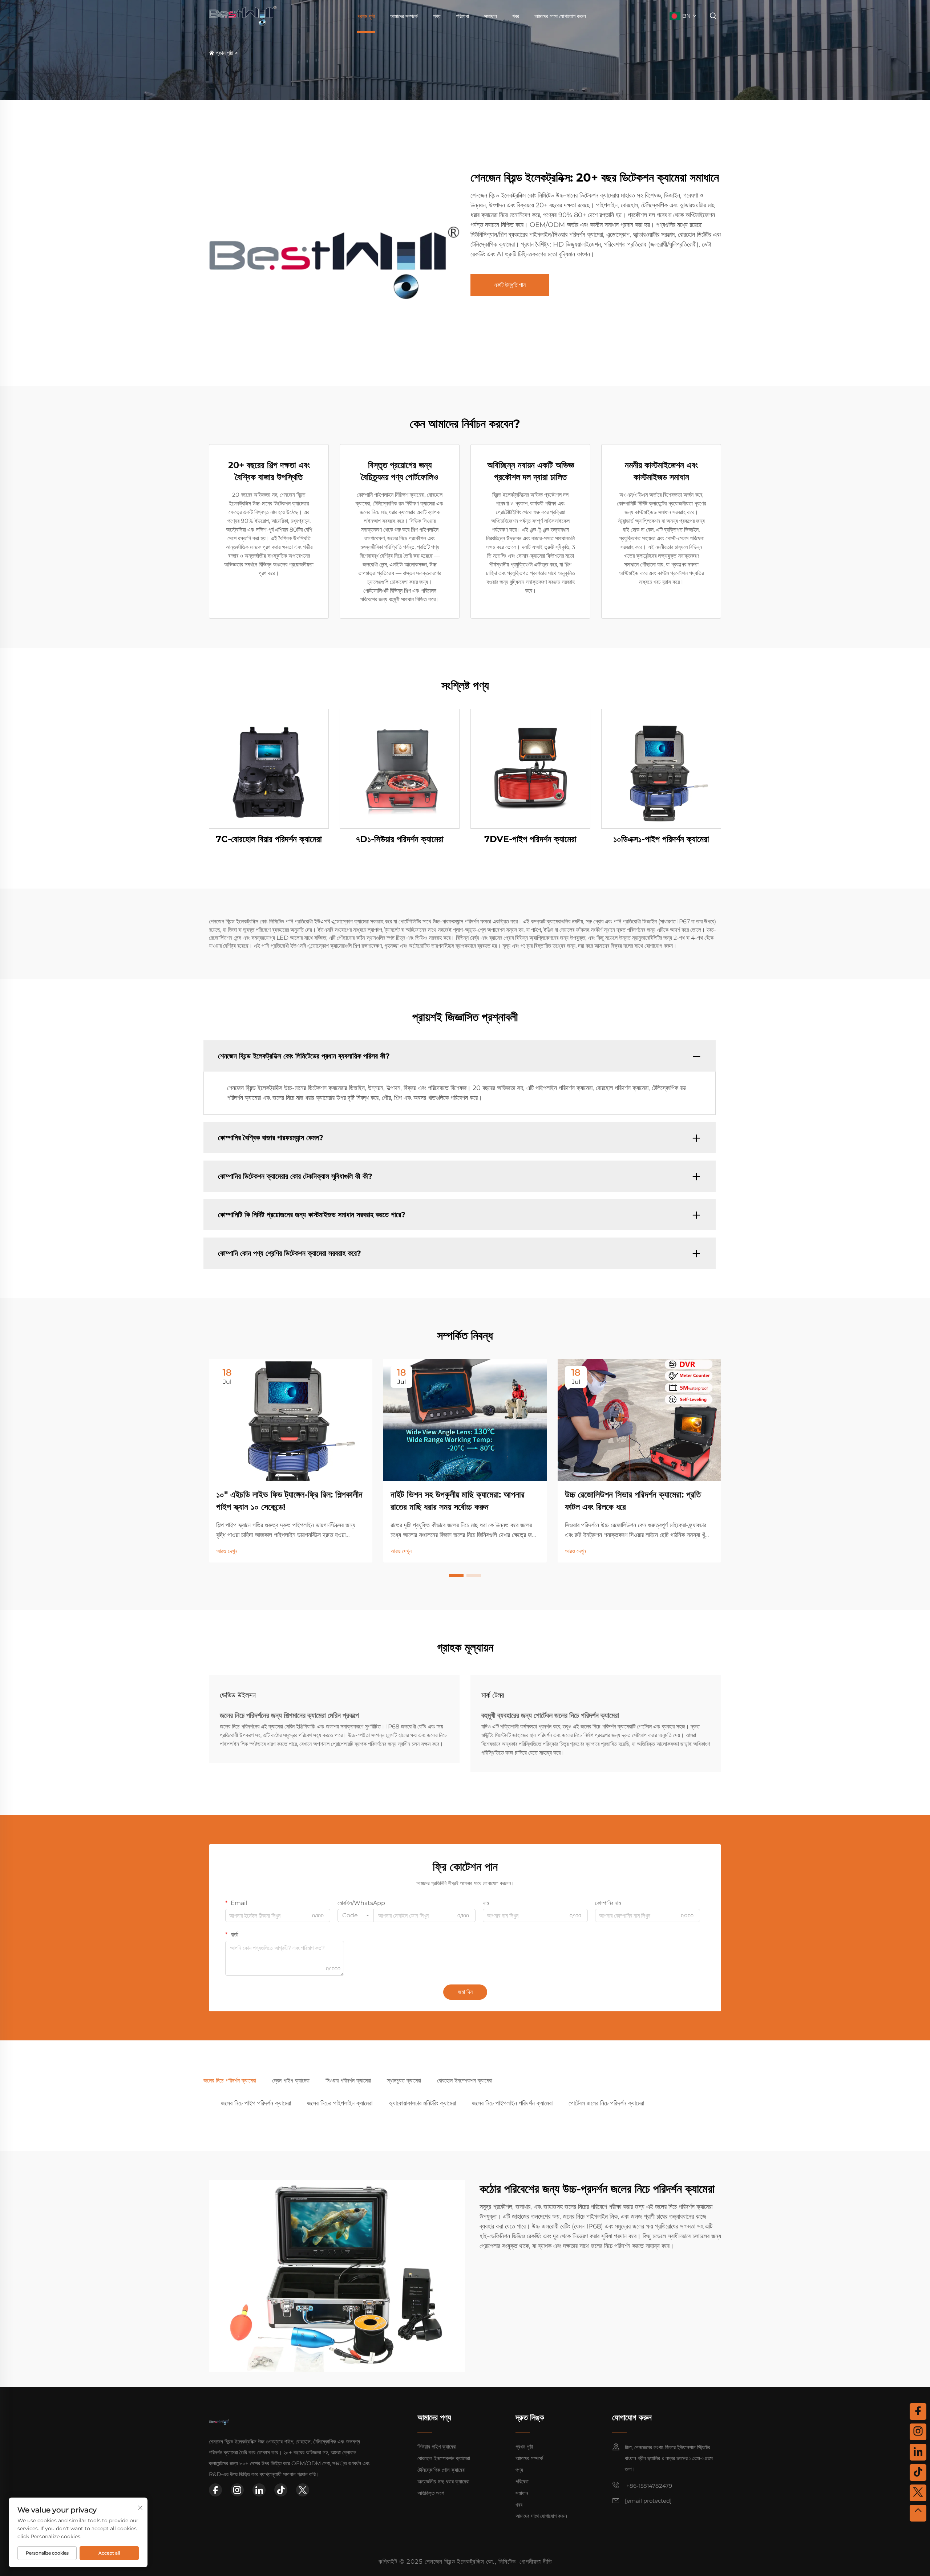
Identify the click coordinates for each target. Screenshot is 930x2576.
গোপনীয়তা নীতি (536, 2561)
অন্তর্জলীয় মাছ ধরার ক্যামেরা (443, 2481)
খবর (516, 16)
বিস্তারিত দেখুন (269, 768)
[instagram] (237, 2490)
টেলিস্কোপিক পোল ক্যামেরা (441, 2470)
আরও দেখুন (227, 1551)
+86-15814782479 (648, 2486)
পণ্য (437, 16)
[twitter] (303, 2490)
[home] (243, 15)
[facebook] (215, 2490)
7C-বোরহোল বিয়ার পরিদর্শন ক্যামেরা (269, 839)
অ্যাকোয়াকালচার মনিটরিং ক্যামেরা (422, 2103)
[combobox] (356, 1915)
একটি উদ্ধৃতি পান (510, 285)
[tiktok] (281, 2490)
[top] (918, 2513)
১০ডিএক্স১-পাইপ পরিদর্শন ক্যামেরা (661, 839)
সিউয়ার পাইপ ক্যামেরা (437, 2447)
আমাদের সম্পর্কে (404, 16)
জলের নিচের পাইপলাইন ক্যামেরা (340, 2103)
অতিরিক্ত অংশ (431, 2493)
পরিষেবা (462, 16)
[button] (456, 1576)
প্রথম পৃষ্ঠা (366, 16)
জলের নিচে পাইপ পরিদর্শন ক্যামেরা (256, 2103)
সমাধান (491, 16)
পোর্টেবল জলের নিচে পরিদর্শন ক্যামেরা (606, 2103)
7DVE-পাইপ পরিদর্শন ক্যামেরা (530, 839)
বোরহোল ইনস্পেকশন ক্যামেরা (444, 2458)
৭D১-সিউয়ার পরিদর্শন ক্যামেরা (400, 839)
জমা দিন (465, 1992)
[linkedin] (259, 2490)
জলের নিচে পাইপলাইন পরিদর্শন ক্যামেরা (512, 2103)
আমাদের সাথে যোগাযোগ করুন (560, 16)
